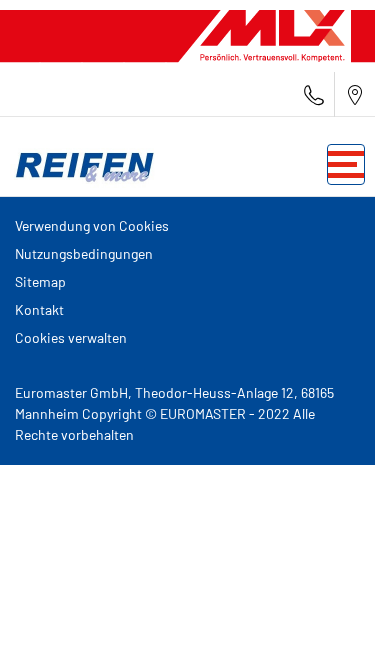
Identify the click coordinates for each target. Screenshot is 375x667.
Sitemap (40, 281)
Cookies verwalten (71, 337)
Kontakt (39, 309)
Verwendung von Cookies (92, 225)
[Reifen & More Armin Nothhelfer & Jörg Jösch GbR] (80, 165)
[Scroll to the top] (322, 624)
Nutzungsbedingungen (84, 253)
